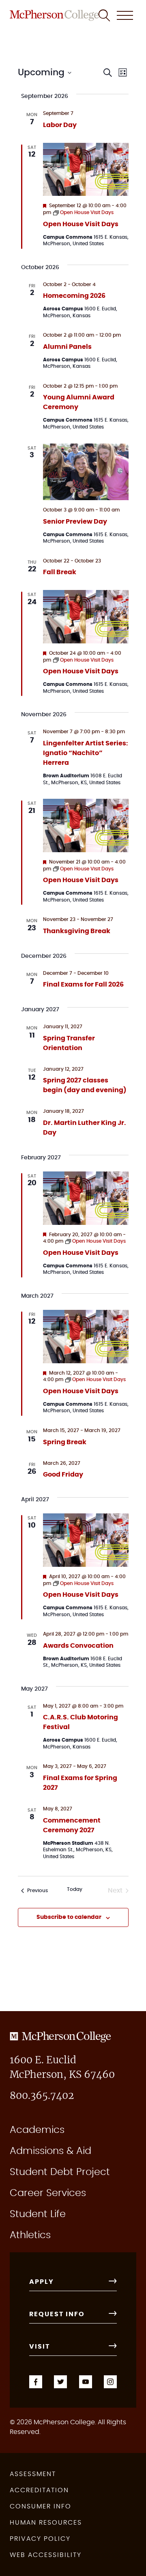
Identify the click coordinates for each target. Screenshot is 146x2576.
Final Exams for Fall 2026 (83, 985)
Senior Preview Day (75, 522)
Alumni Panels (67, 347)
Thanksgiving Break (77, 931)
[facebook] (36, 2381)
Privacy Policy (40, 2539)
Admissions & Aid (50, 2151)
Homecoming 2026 (74, 296)
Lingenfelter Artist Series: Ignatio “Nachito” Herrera (86, 753)
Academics (37, 2130)
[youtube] (86, 2381)
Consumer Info (41, 2506)
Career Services (48, 2193)
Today (75, 1889)
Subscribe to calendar (69, 1917)
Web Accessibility (46, 2555)
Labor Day (60, 125)
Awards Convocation (78, 1646)
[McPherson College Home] (54, 15)
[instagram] (110, 2381)
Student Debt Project (60, 2172)
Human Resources (46, 2523)
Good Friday (63, 1475)
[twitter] (60, 2381)
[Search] (104, 15)
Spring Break (65, 1442)
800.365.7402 (42, 2096)
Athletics (30, 2235)
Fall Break (60, 572)
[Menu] (125, 15)
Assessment (33, 2474)
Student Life (38, 2214)
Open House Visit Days (81, 224)
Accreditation (39, 2490)
